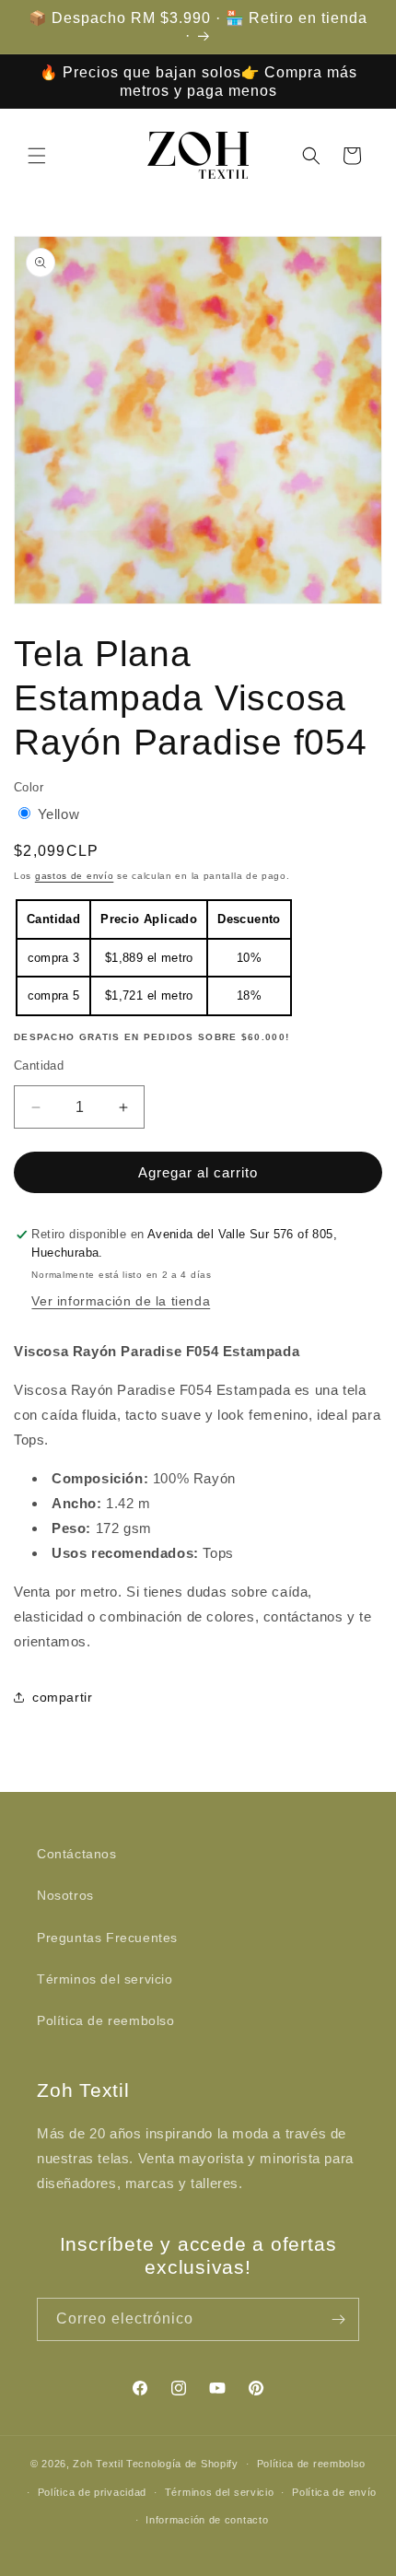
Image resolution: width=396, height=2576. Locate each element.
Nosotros (65, 1895)
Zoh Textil (99, 2464)
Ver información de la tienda (121, 1301)
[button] (37, 156)
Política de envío (334, 2492)
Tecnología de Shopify (182, 2464)
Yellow (59, 814)
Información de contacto (207, 2520)
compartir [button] (62, 1697)
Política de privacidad (92, 2492)
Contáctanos (77, 1854)
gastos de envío (75, 876)
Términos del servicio (105, 1979)
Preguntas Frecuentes (107, 1938)
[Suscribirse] (338, 2319)
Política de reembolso (106, 2020)
